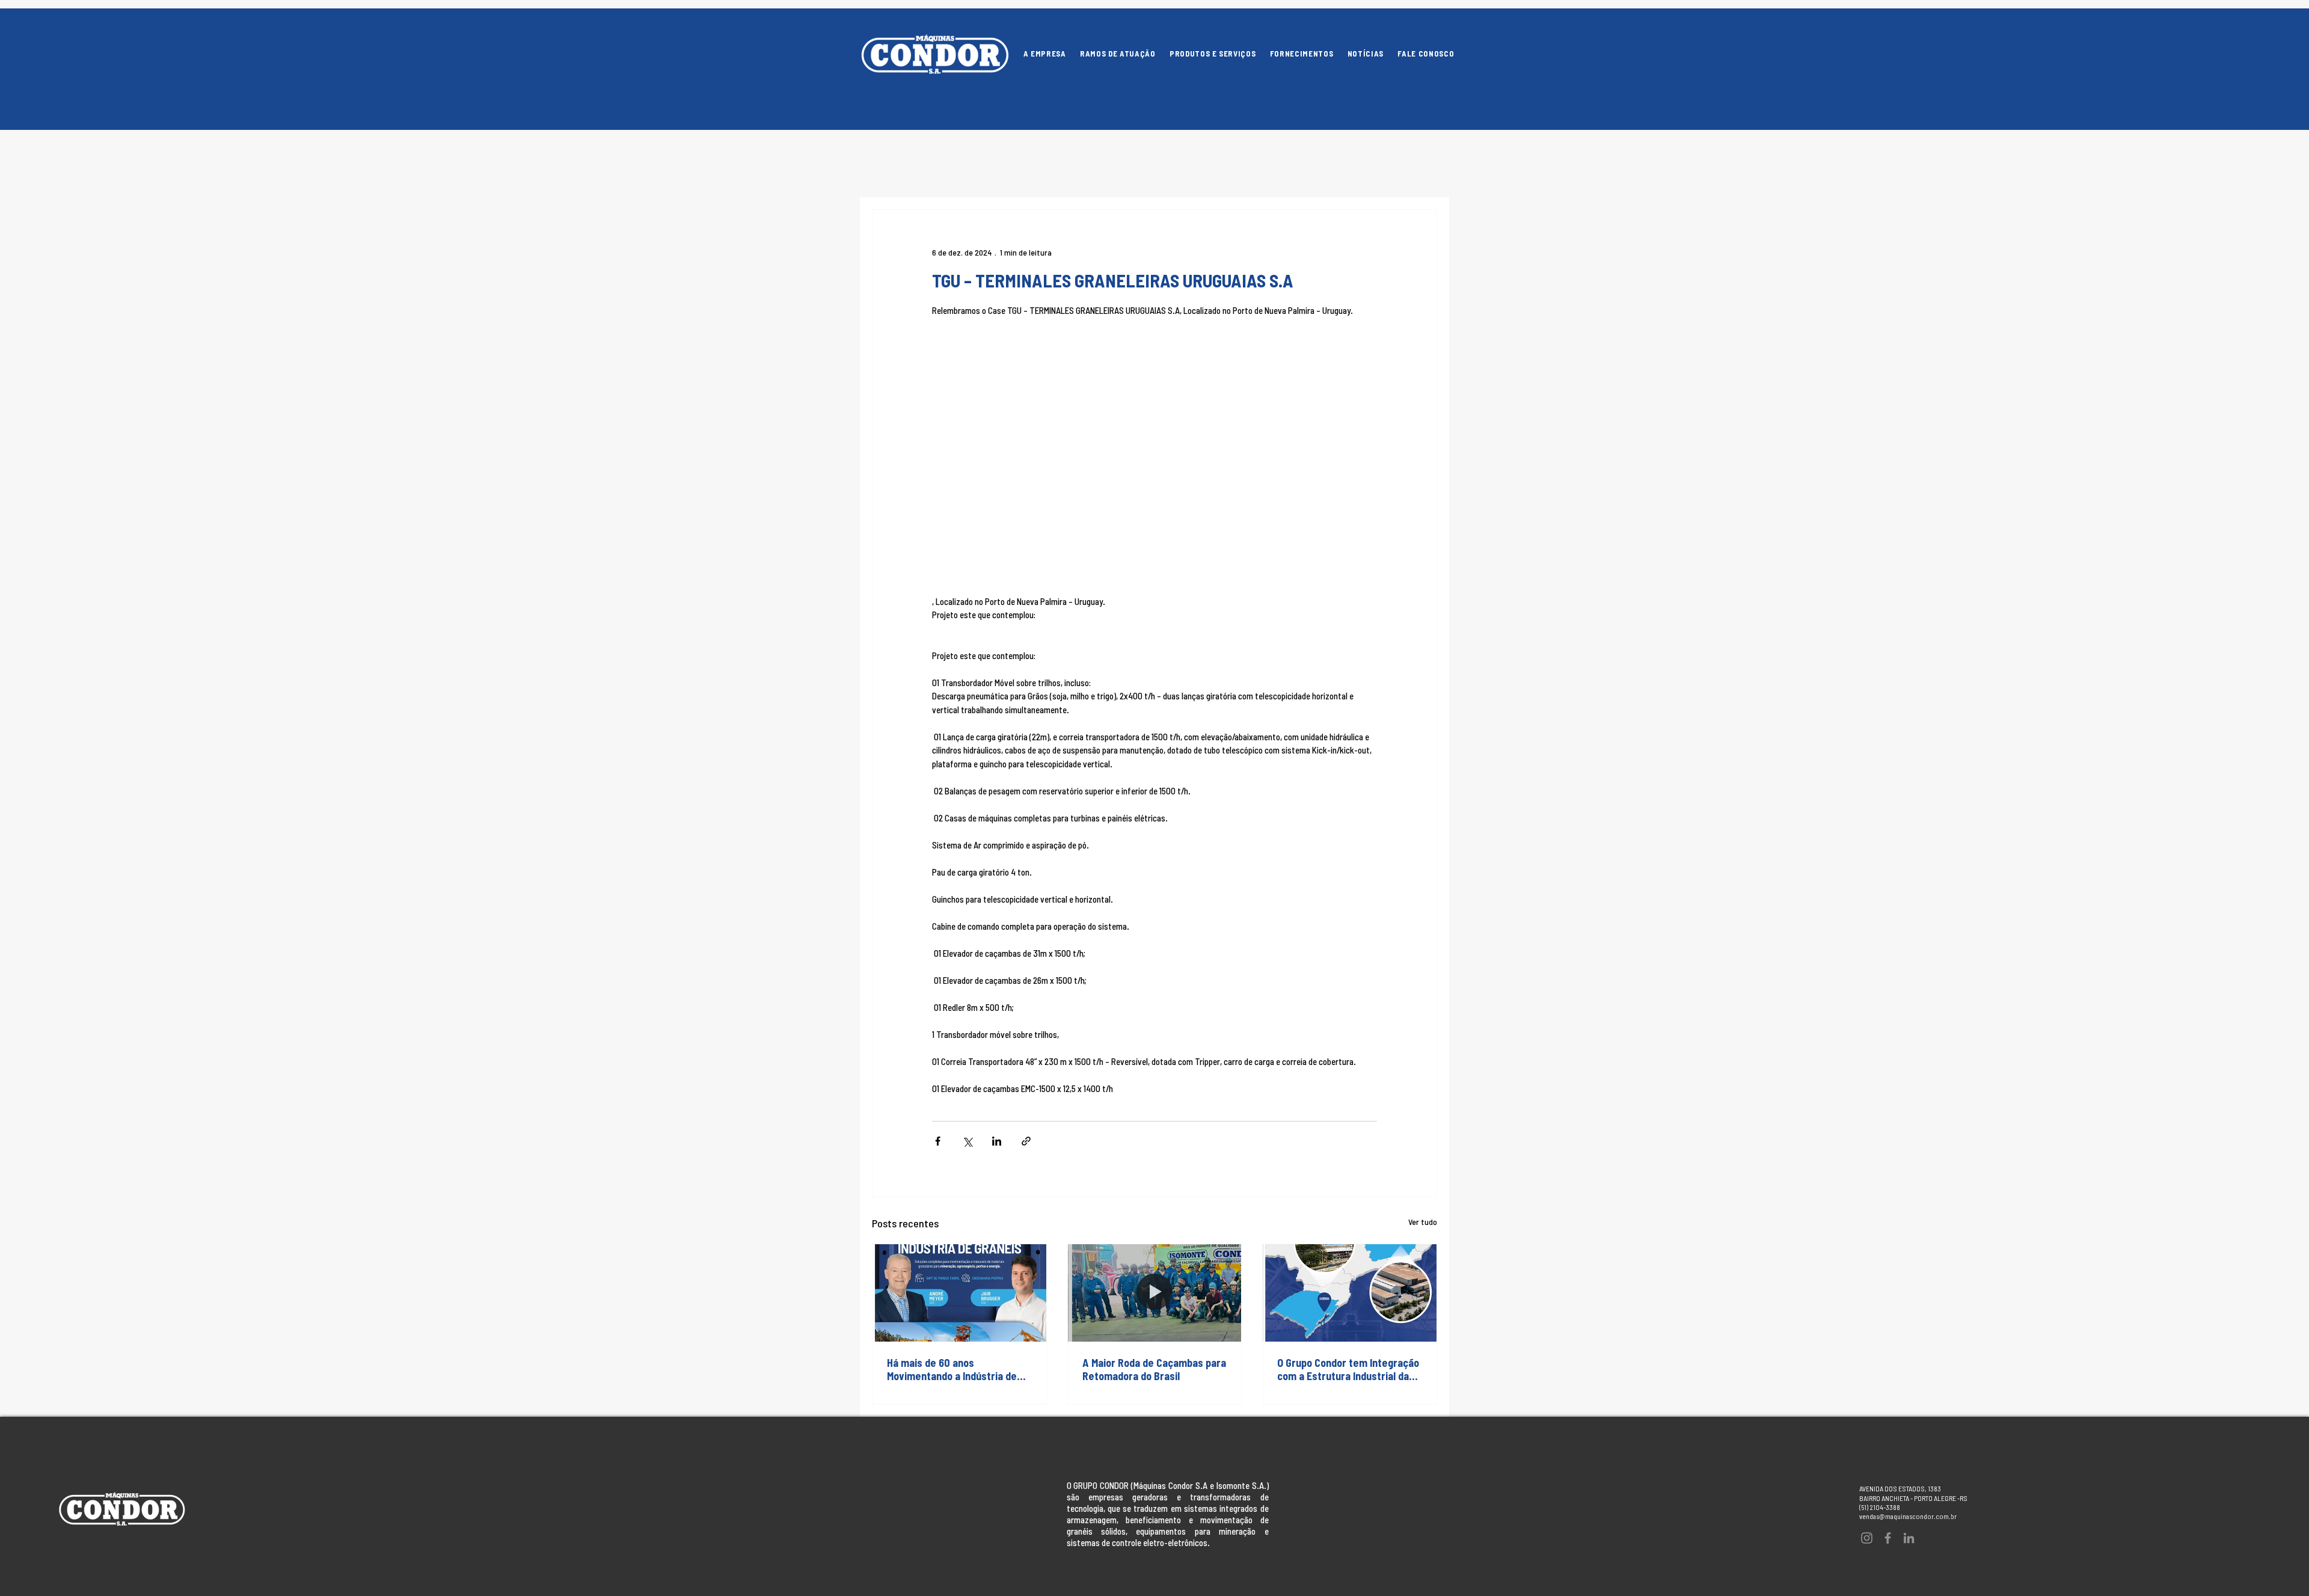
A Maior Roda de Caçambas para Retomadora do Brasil (1154, 1369)
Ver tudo (1423, 1222)
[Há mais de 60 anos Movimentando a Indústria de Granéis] (959, 1293)
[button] (1213, 54)
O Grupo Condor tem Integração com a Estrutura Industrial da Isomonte (1348, 1369)
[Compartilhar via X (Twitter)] (967, 1141)
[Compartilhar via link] (1026, 1141)
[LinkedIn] (1909, 1538)
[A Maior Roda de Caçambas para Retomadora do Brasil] (1155, 1293)
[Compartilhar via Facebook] (938, 1141)
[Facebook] (1888, 1538)
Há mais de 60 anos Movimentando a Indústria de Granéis (952, 1369)
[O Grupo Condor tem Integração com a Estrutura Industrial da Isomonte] (1350, 1293)
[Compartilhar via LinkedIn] (997, 1141)
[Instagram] (1867, 1538)
